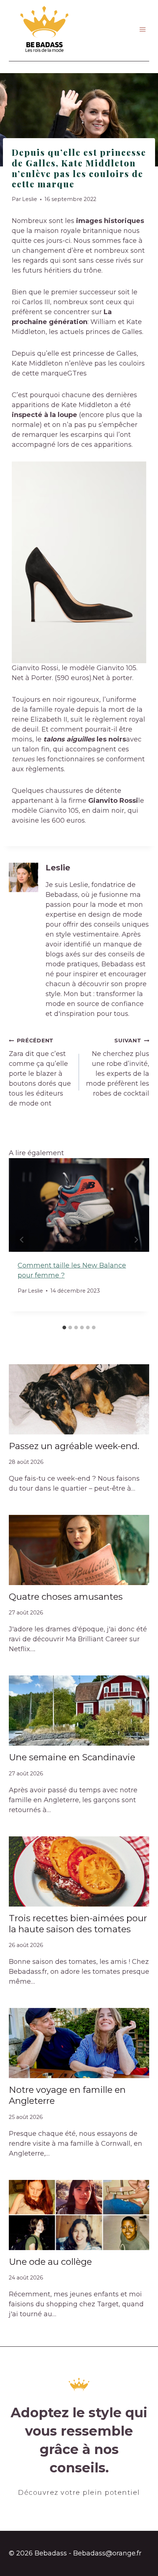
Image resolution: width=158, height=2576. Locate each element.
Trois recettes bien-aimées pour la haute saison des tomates (78, 1924)
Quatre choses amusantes (66, 1597)
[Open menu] (142, 30)
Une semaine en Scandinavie (72, 1757)
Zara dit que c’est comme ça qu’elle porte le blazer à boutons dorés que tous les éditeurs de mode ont (40, 1072)
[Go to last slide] (22, 1240)
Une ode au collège (50, 2262)
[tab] (64, 1327)
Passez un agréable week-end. (74, 1446)
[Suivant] (136, 1240)
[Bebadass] (45, 30)
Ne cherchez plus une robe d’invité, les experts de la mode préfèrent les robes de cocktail (118, 1067)
